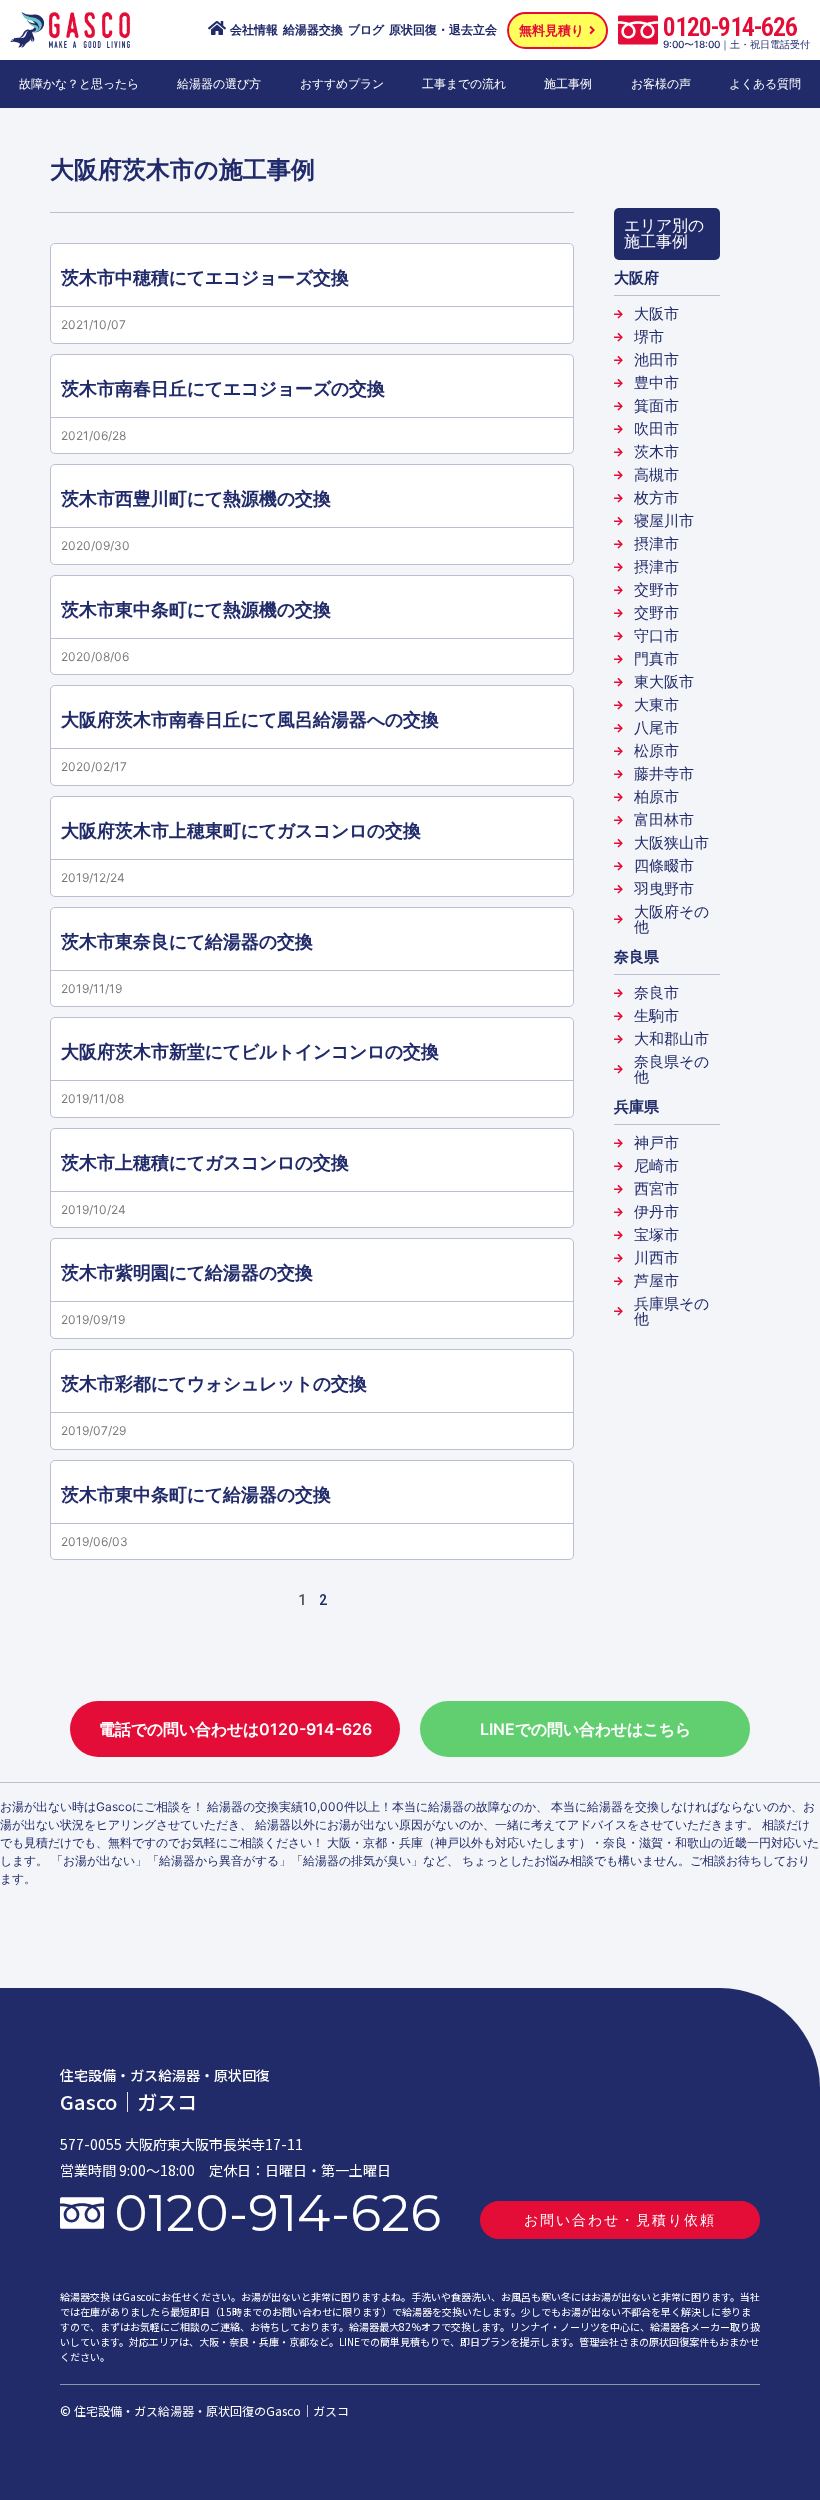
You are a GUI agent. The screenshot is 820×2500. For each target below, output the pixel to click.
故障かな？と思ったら (79, 83)
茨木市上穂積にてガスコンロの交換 (205, 1162)
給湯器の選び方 (219, 83)
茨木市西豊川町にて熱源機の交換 (196, 498)
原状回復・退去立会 (443, 29)
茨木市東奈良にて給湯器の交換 (187, 941)
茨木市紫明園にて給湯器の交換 (187, 1272)
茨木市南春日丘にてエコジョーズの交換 (223, 388)
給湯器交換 (313, 29)
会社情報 (254, 29)
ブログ (366, 29)
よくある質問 (765, 83)
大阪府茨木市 (122, 169)
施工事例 (568, 83)
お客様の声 (661, 83)
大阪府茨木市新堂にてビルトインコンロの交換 (250, 1051)
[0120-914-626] (638, 30)
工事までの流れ (464, 83)
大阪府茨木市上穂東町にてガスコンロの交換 (241, 830)
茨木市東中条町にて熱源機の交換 (196, 609)
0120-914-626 (730, 27)
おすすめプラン (342, 83)
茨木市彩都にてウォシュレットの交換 (214, 1383)
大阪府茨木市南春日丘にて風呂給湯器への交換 (250, 719)
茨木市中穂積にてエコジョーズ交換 (205, 277)
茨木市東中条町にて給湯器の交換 (196, 1494)
